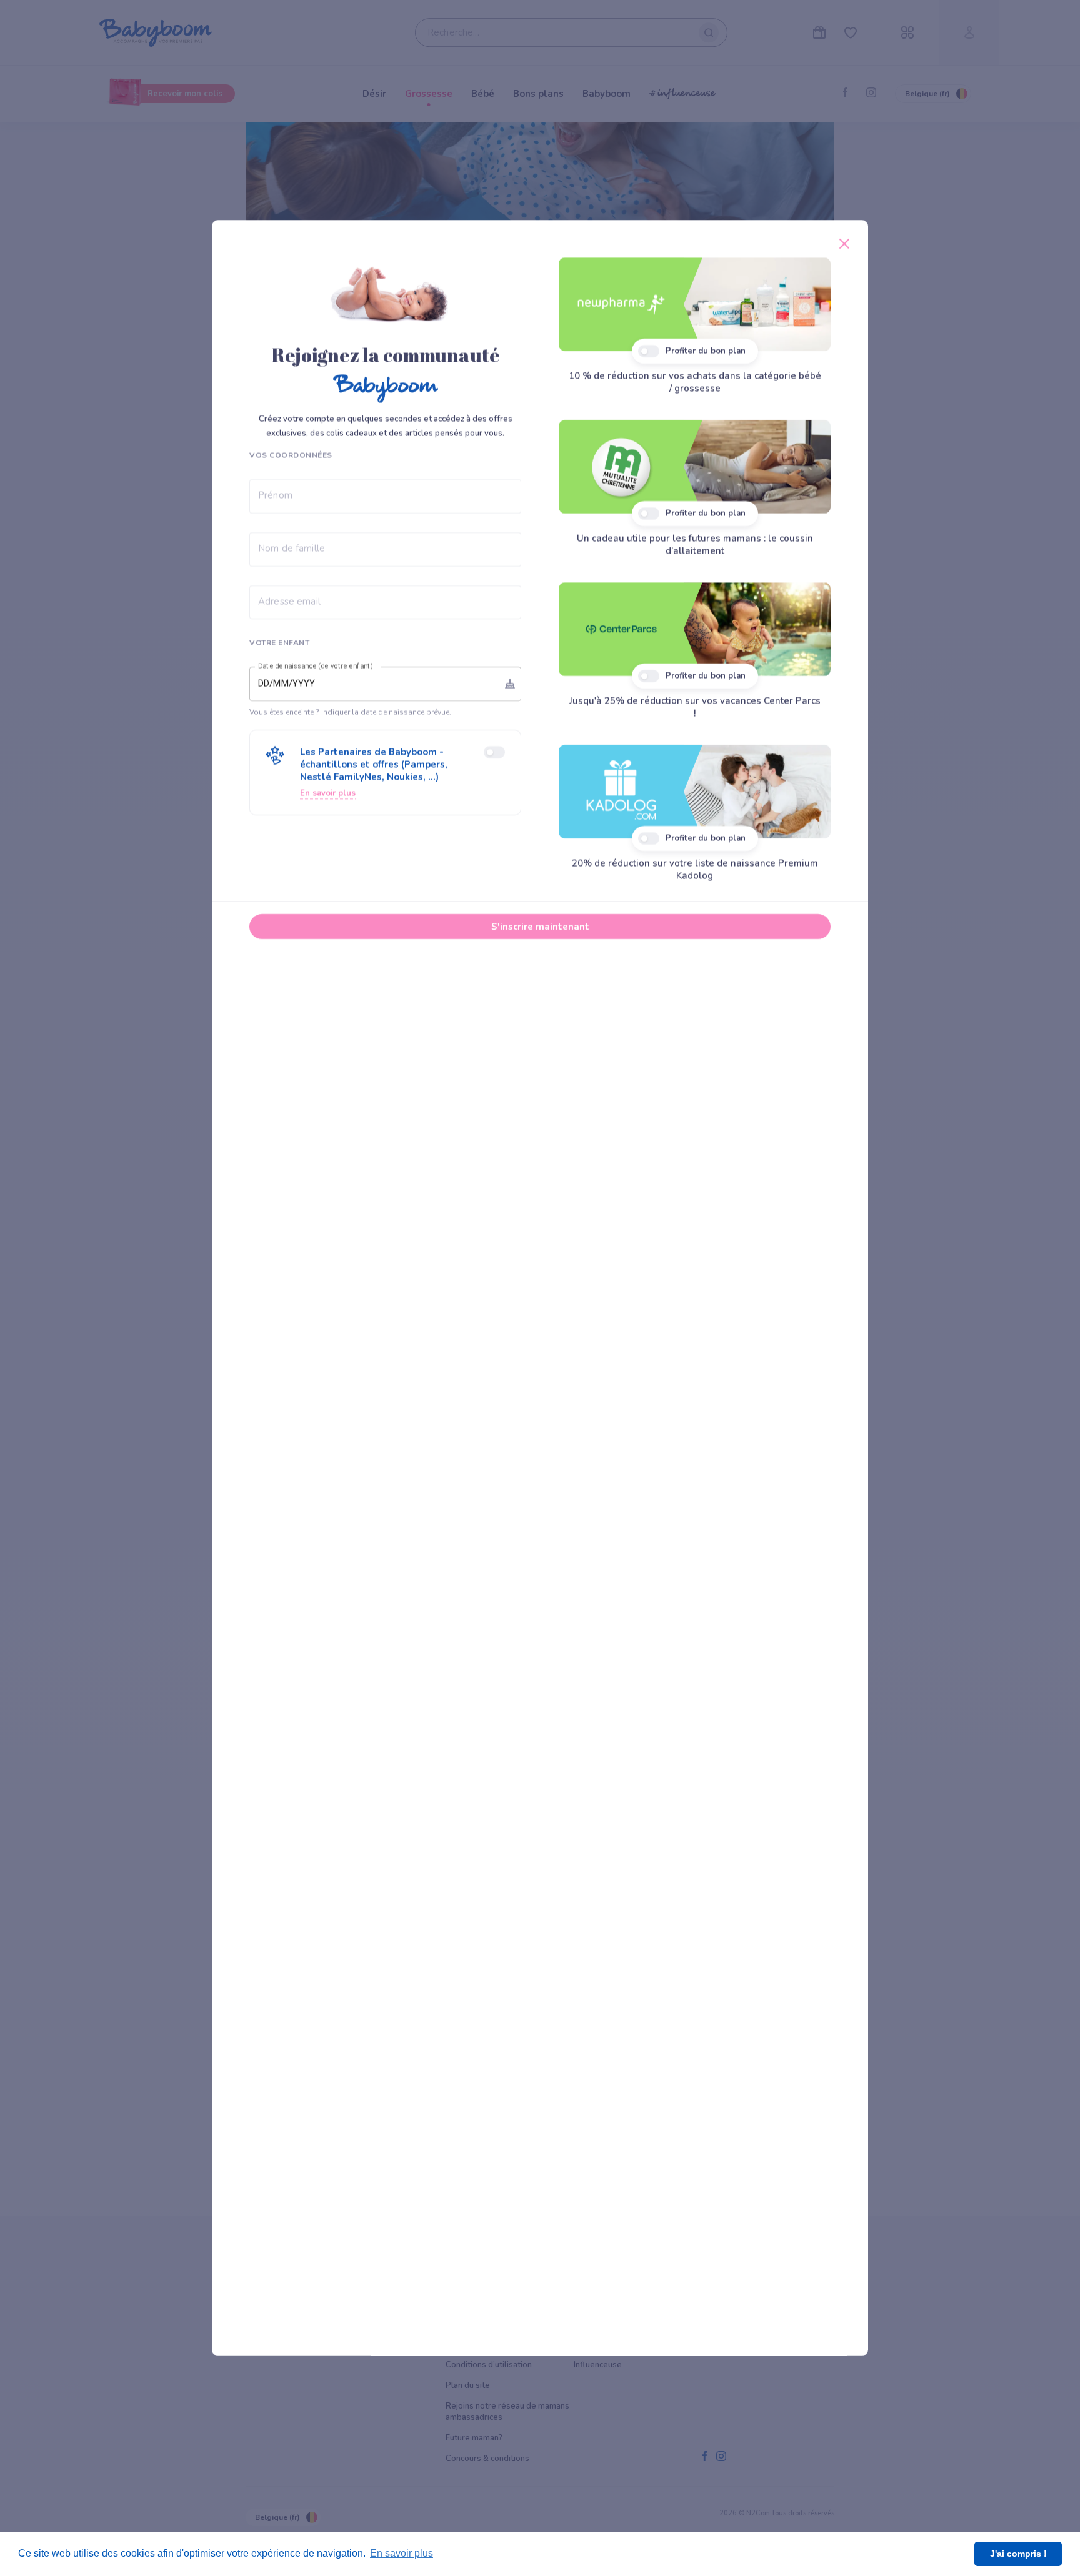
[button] (385, 773)
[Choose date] (510, 684)
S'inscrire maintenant (540, 927)
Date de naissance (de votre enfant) (316, 666)
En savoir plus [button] (402, 2553)
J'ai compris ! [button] (1018, 2554)
